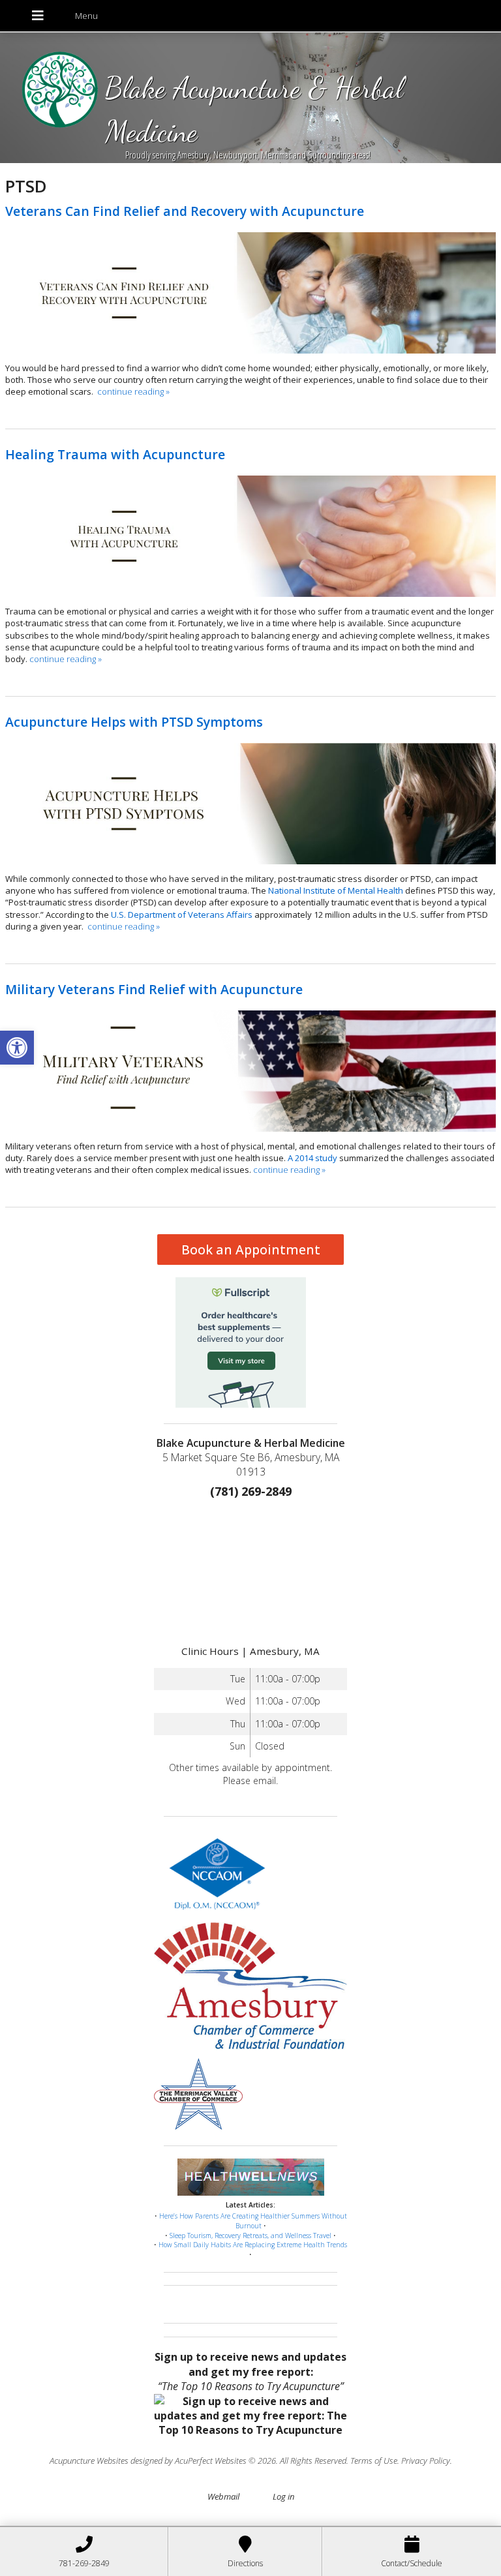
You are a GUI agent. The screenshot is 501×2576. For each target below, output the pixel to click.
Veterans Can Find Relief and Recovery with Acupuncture (185, 211)
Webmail (223, 2496)
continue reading (133, 391)
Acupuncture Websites (89, 2461)
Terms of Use (374, 2461)
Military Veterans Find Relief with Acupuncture (154, 989)
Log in (283, 2496)
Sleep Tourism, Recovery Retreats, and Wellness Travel (250, 2235)
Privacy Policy (426, 2461)
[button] (17, 1048)
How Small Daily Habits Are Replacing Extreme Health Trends (253, 2245)
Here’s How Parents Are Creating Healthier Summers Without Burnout (253, 2221)
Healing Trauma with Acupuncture (115, 454)
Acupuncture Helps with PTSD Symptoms (134, 722)
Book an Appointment (251, 1250)
